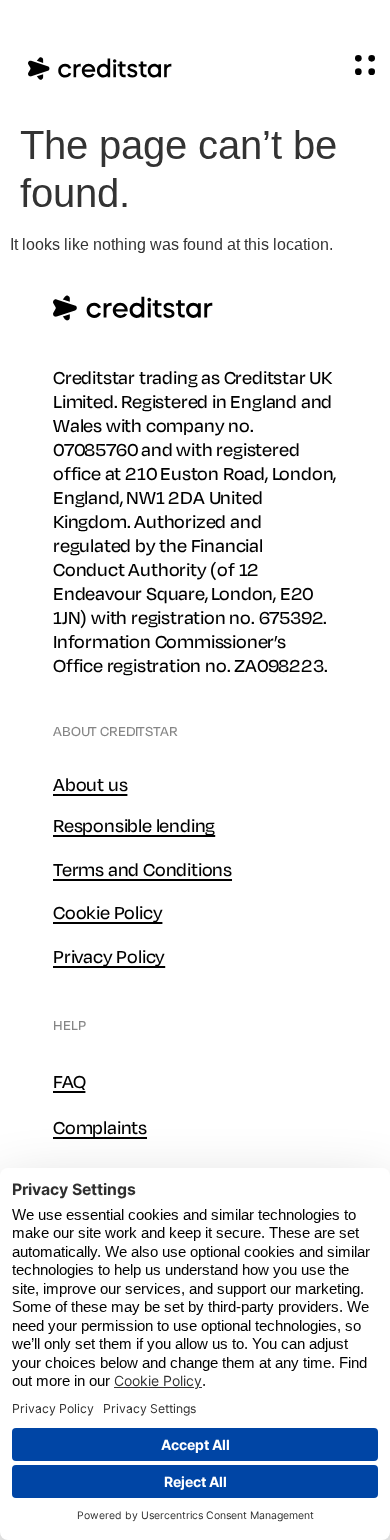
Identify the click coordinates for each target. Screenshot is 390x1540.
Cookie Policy (107, 913)
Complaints (100, 1128)
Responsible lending (134, 826)
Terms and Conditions (142, 870)
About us (90, 785)
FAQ (69, 1082)
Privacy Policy (109, 957)
